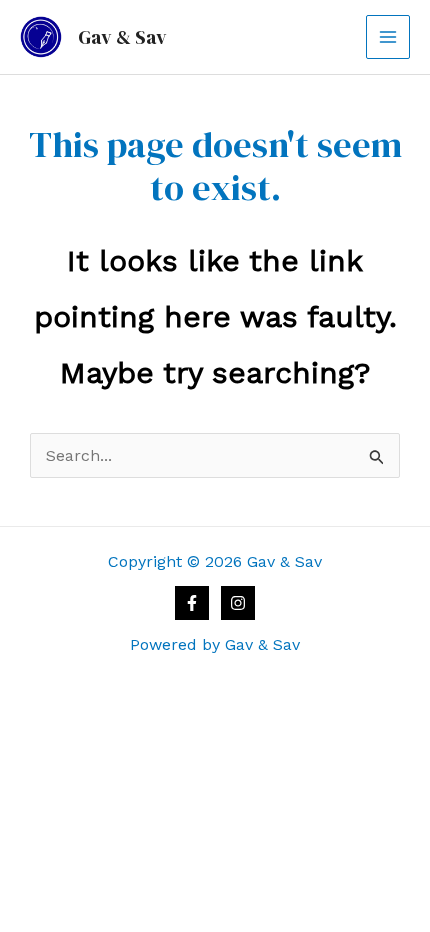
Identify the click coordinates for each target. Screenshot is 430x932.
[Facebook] (192, 603)
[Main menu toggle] (388, 37)
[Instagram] (238, 603)
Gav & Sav (122, 37)
